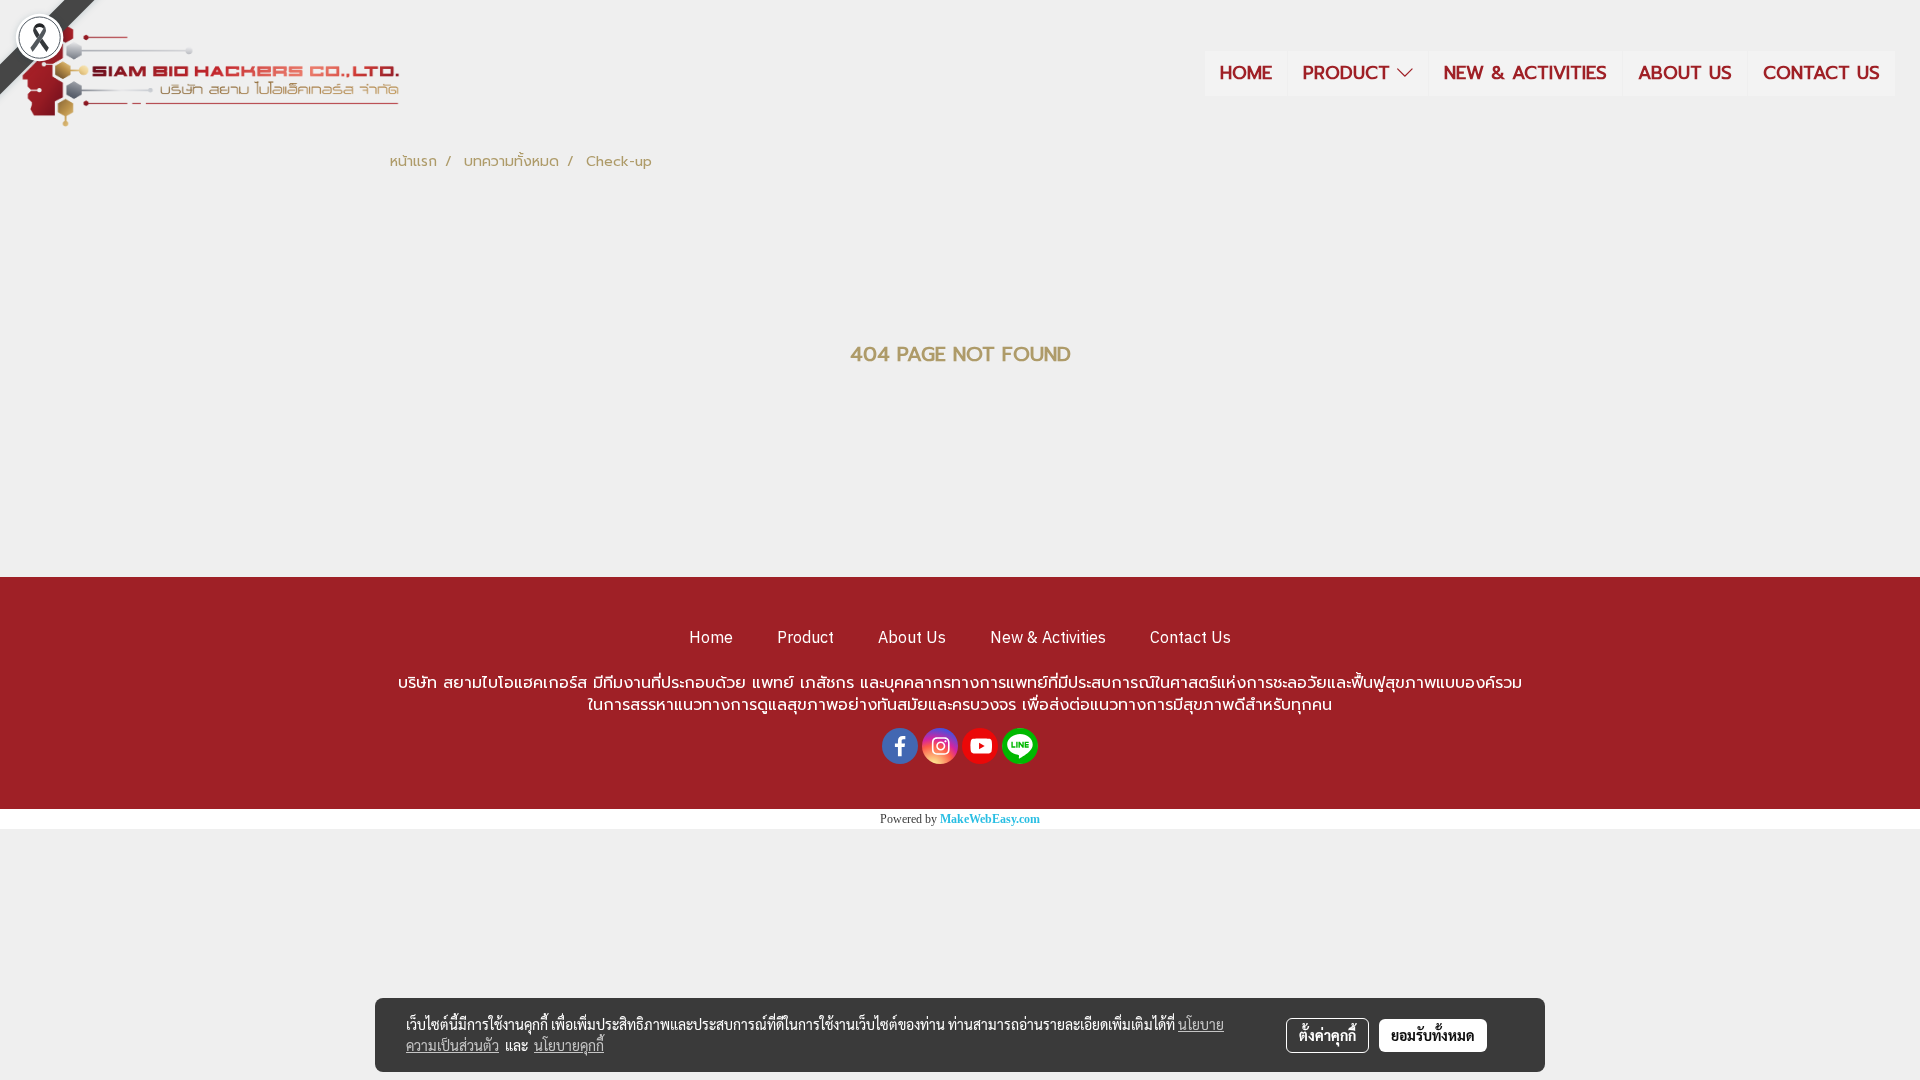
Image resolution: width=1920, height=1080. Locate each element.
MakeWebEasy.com (990, 819)
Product (805, 638)
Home (711, 638)
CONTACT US (1821, 73)
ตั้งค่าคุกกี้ (1327, 1035)
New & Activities (1048, 638)
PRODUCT (1350, 73)
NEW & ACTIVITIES (1525, 73)
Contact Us (1190, 638)
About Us (912, 638)
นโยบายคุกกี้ (569, 1045)
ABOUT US (1685, 73)
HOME (1246, 73)
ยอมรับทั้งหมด (1433, 1035)
